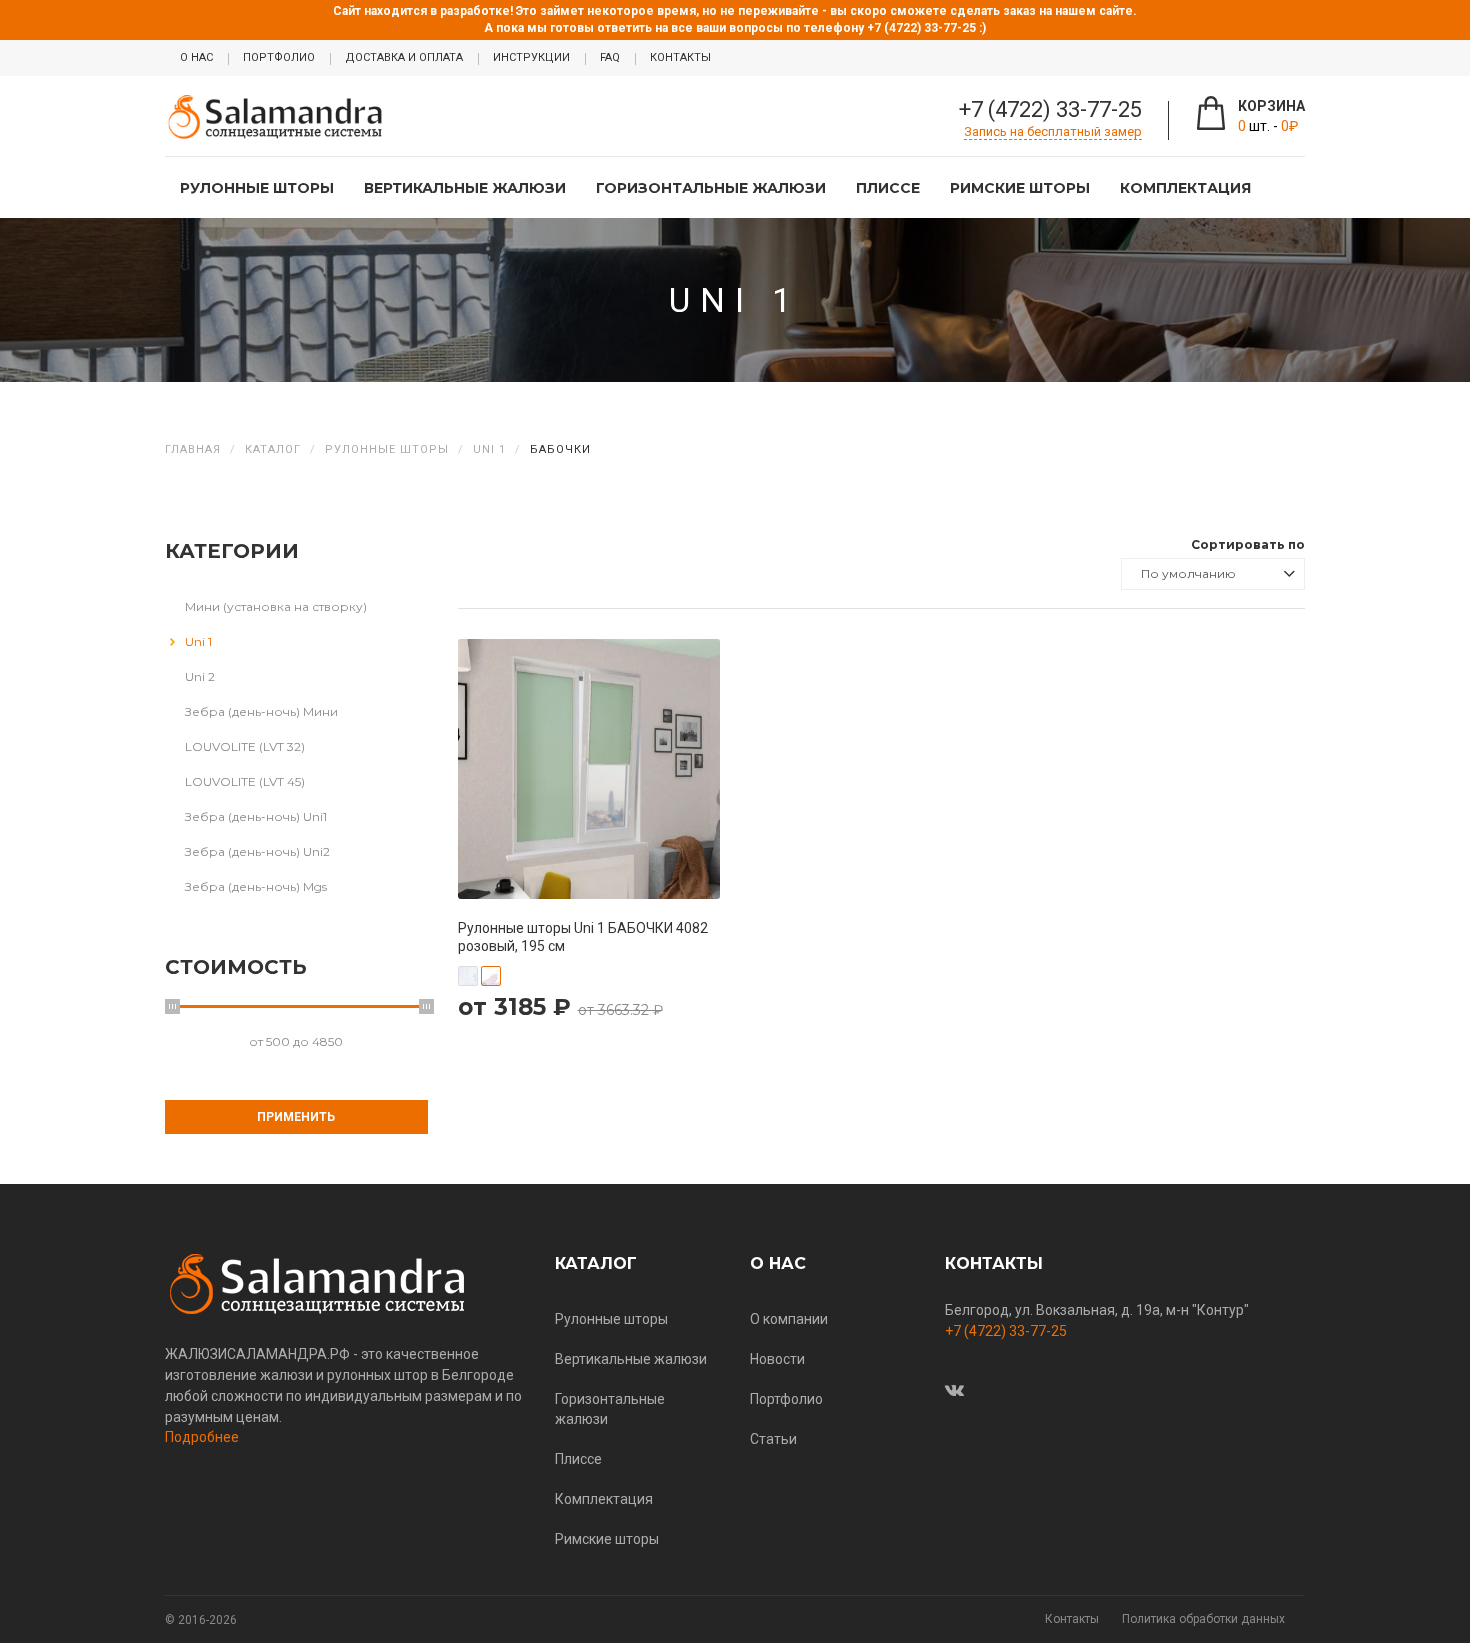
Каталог (273, 449)
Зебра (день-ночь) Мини (261, 711)
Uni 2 (200, 676)
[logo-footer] (345, 1284)
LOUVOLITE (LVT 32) (245, 746)
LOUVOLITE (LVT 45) (245, 781)
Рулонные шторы (257, 188)
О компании (789, 1319)
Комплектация (1185, 188)
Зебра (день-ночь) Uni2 (257, 851)
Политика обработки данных (1203, 1619)
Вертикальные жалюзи (465, 188)
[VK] (954, 1390)
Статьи (773, 1439)
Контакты (1072, 1619)
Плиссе (888, 188)
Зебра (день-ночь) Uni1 (256, 816)
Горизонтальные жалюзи (711, 188)
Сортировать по (1248, 544)
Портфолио (786, 1399)
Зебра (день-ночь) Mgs (256, 886)
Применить (296, 1117)
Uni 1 (489, 449)
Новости (777, 1359)
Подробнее (202, 1437)
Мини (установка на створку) (276, 606)
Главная (193, 449)
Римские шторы (1020, 188)
